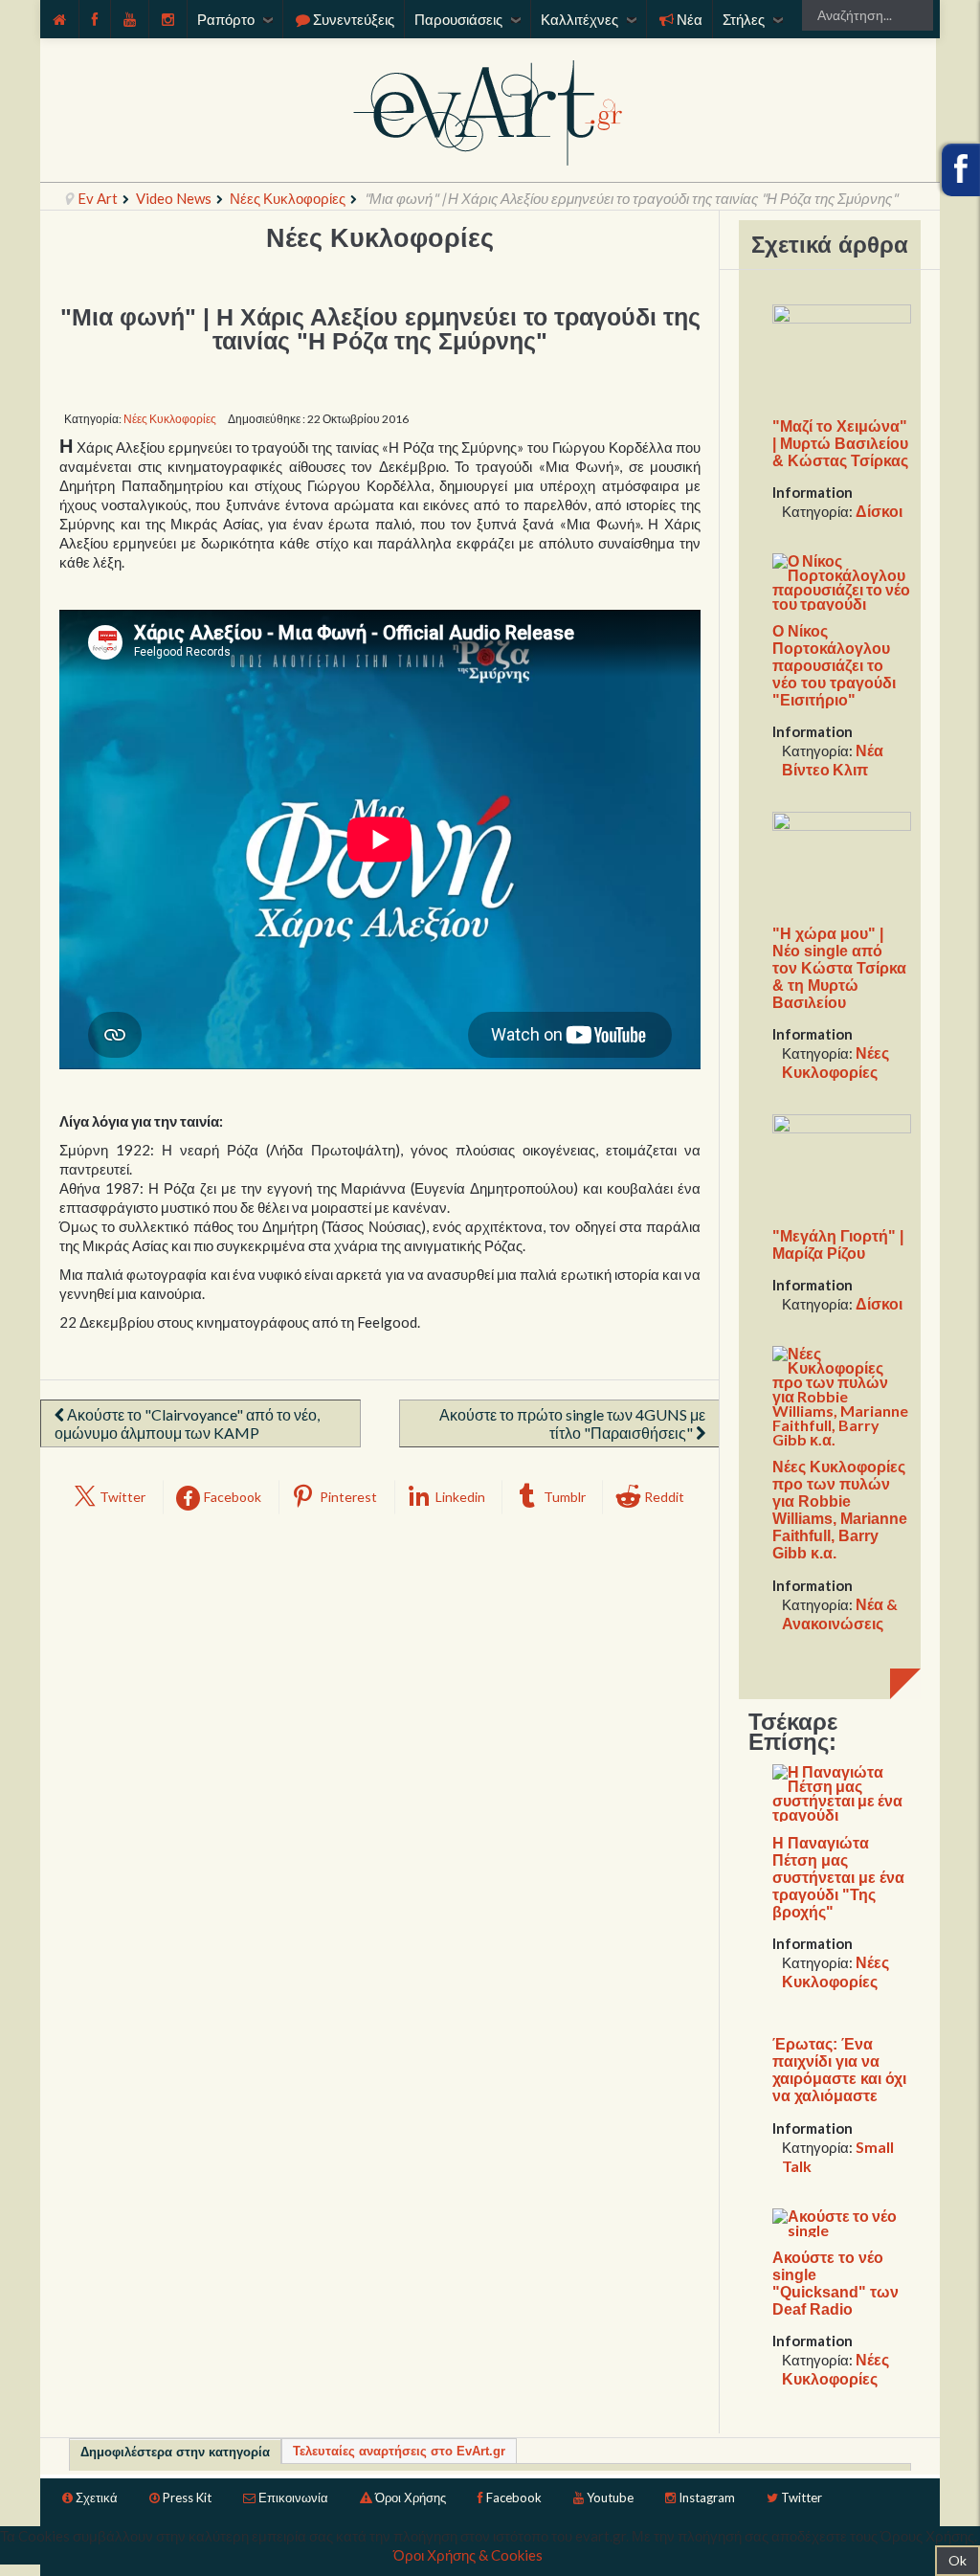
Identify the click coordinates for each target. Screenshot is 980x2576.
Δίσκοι (879, 511)
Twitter (802, 2498)
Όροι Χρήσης (411, 2498)
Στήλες (744, 19)
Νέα (690, 19)
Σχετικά (97, 2498)
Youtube (610, 2498)
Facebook (514, 2498)
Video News (174, 198)
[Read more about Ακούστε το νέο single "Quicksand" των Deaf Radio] (842, 2220)
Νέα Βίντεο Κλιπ (833, 760)
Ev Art (98, 198)
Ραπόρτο (226, 19)
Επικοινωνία (293, 2498)
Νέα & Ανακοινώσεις (840, 1613)
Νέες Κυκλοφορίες (288, 198)
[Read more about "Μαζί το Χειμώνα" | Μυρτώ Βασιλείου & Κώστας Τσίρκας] (842, 353)
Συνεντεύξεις (354, 19)
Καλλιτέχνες (579, 19)
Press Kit (187, 2498)
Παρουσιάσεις (458, 19)
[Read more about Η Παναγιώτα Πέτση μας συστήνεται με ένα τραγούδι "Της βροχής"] (842, 1792)
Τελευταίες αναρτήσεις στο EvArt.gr (399, 2451)
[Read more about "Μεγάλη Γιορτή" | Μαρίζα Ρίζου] (842, 1163)
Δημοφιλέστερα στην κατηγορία (175, 2452)
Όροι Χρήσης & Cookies (468, 2555)
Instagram (707, 2498)
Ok (958, 2560)
